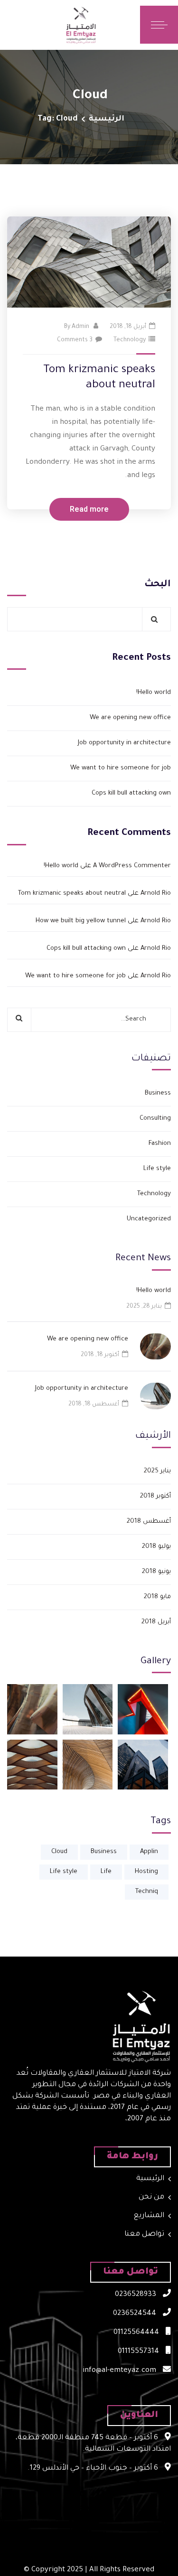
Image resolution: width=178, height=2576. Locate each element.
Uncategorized (149, 1219)
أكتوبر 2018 (155, 1496)
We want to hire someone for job (121, 768)
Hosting (146, 1872)
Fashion (160, 1144)
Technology (130, 340)
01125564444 (137, 2333)
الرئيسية (107, 119)
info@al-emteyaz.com (120, 2371)
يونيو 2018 (156, 1572)
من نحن (151, 2197)
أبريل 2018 (156, 1622)
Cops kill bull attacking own (131, 793)
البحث (158, 585)
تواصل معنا (144, 2234)
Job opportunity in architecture (124, 743)
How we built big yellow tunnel (81, 921)
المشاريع (149, 2216)
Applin (149, 1852)
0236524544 (136, 2314)
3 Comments (75, 340)
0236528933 (136, 2295)
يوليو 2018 (156, 1547)
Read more (89, 509)
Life (106, 1872)
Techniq (147, 1892)
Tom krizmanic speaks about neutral (72, 894)
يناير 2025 (157, 1471)
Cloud (59, 1852)
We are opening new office (130, 718)
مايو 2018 (157, 1597)
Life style (157, 1169)
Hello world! (154, 693)
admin (80, 327)
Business (158, 1093)
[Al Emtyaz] (112, 25)
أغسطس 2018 (149, 1522)
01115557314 (139, 2352)
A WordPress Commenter (132, 866)
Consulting (155, 1119)
